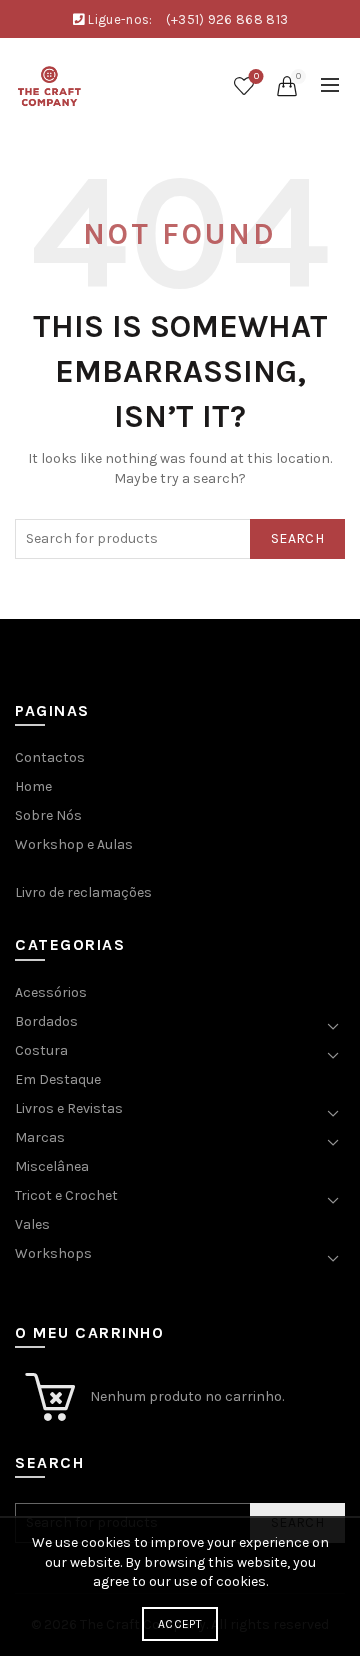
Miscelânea (52, 1166)
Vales (32, 1224)
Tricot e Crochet (66, 1195)
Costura (41, 1050)
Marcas (40, 1137)
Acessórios (51, 992)
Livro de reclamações (83, 892)
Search (297, 538)
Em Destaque (58, 1079)
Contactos (50, 757)
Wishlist (256, 76)
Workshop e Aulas (74, 844)
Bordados (46, 1021)
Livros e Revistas (69, 1108)
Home (33, 786)
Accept (180, 1624)
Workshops (53, 1253)
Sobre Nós (48, 815)
